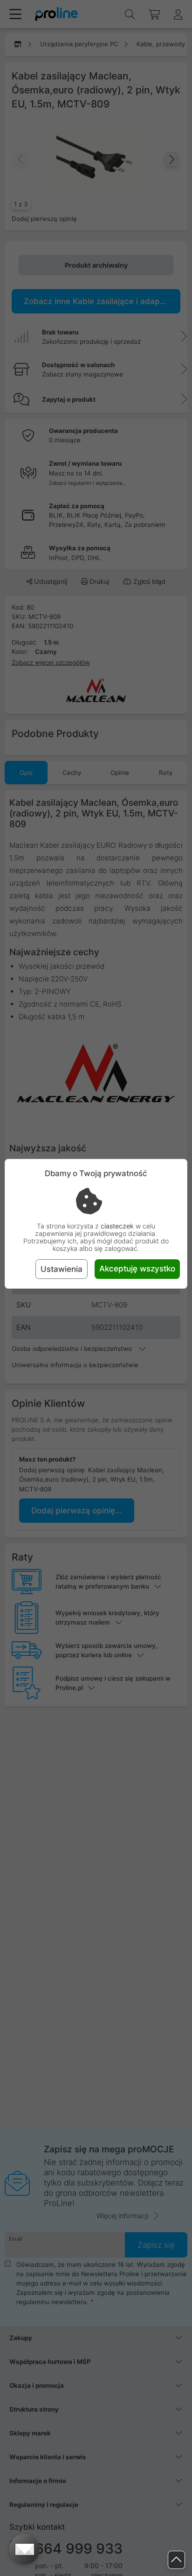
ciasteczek (117, 1226)
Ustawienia (62, 1269)
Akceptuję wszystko (137, 1269)
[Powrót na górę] (176, 2560)
